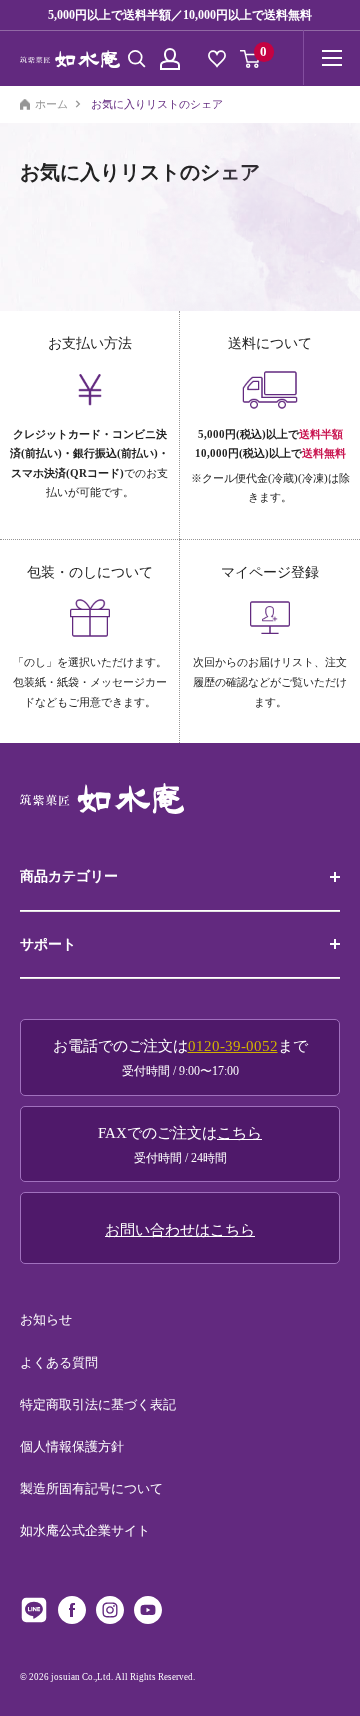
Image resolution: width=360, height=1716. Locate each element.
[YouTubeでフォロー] (148, 1610)
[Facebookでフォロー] (72, 1610)
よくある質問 (59, 1362)
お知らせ (46, 1319)
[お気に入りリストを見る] (217, 59)
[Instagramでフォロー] (110, 1610)
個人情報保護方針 (72, 1446)
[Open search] (137, 59)
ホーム (51, 104)
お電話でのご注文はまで (180, 1058)
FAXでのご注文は (180, 1145)
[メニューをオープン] (332, 58)
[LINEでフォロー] (34, 1610)
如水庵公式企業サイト (85, 1530)
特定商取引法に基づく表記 (98, 1404)
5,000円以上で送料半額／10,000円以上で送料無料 (180, 15)
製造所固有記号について (91, 1488)
